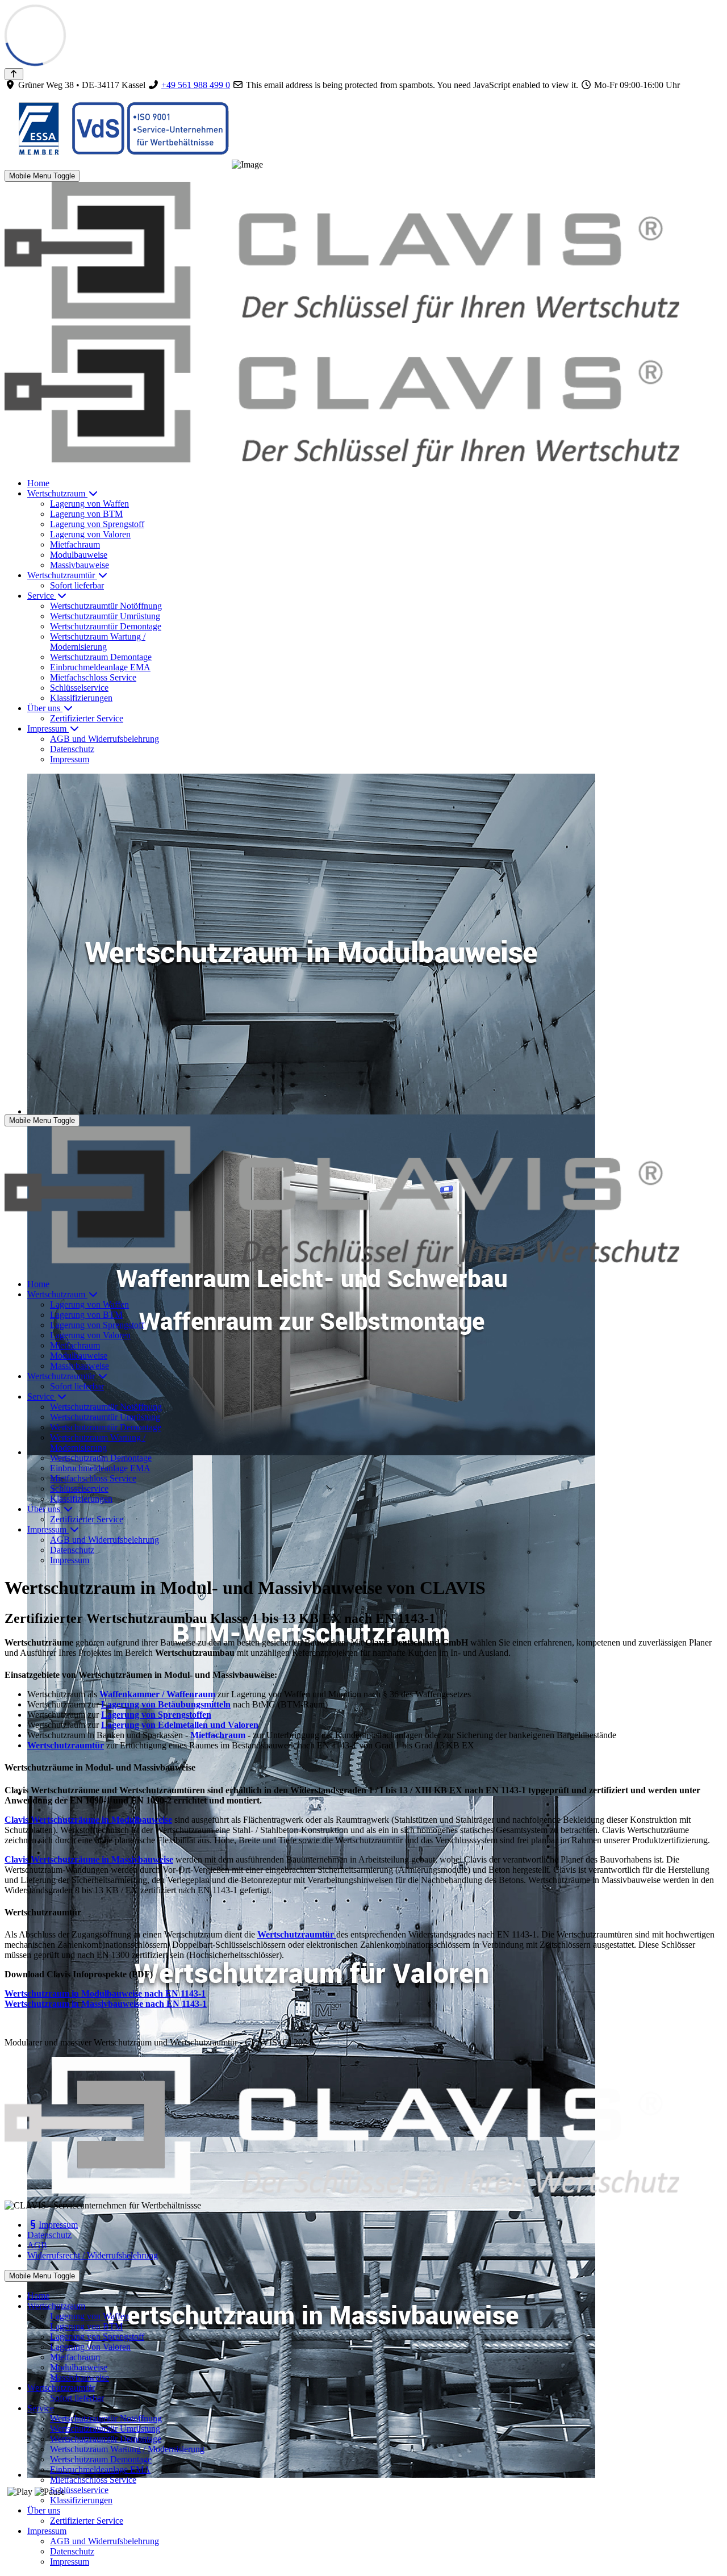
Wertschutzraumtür (66, 1745)
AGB (37, 2245)
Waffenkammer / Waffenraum (157, 1694)
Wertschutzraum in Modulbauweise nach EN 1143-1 (105, 1993)
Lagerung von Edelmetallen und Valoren (180, 1725)
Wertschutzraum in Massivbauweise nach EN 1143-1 (106, 2004)
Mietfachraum (218, 1735)
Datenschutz (49, 2235)
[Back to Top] (14, 74)
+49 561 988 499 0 (196, 85)
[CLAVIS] (342, 1265)
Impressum (58, 2225)
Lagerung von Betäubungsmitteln (166, 1704)
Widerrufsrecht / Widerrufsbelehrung (93, 2255)
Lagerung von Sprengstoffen (156, 1715)
